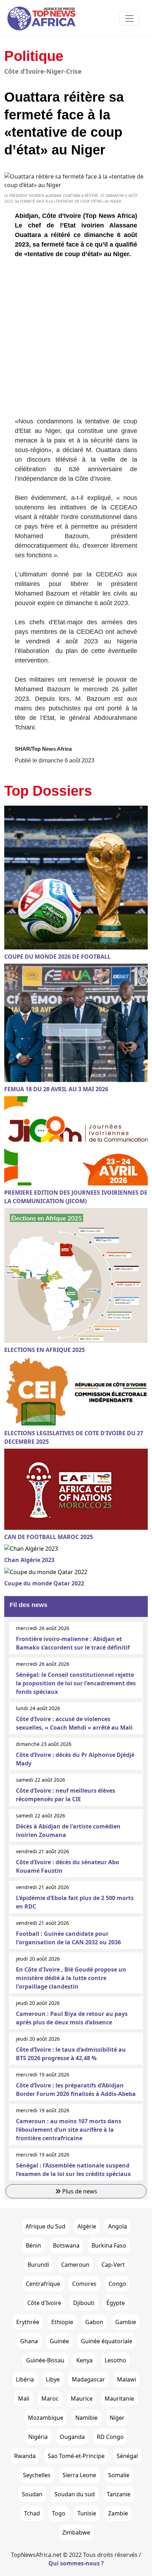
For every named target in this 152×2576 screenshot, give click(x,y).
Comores (84, 2284)
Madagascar (88, 2379)
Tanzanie (119, 2494)
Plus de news (79, 2191)
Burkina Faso (109, 2245)
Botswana (66, 2245)
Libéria (25, 2379)
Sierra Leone (79, 2475)
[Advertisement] (76, 340)
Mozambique (46, 2418)
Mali (24, 2399)
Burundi (38, 2265)
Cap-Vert (113, 2265)
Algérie (87, 2226)
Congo (117, 2284)
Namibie (86, 2418)
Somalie (119, 2475)
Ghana (29, 2341)
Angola (118, 2226)
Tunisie (87, 2513)
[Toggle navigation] (129, 18)
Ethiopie (62, 2322)
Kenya (84, 2360)
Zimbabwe (76, 2532)
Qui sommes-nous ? (76, 2563)
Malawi (127, 2379)
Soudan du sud (75, 2494)
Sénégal (127, 2456)
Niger (117, 2418)
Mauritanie (119, 2399)
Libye (53, 2379)
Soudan (32, 2494)
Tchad (32, 2513)
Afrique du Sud (45, 2226)
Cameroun (75, 2265)
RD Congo (110, 2437)
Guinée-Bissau (45, 2360)
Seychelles (37, 2475)
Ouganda (72, 2437)
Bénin (33, 2245)
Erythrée (28, 2322)
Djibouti (84, 2303)
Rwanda (25, 2456)
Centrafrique (43, 2284)
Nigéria (38, 2437)
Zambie (118, 2513)
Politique (34, 56)
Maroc (50, 2399)
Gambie (126, 2322)
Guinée (59, 2341)
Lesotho (115, 2360)
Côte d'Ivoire (44, 2303)
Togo (59, 2513)
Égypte (116, 2303)
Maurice (82, 2399)
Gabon (94, 2322)
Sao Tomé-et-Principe (76, 2456)
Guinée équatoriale (107, 2341)
